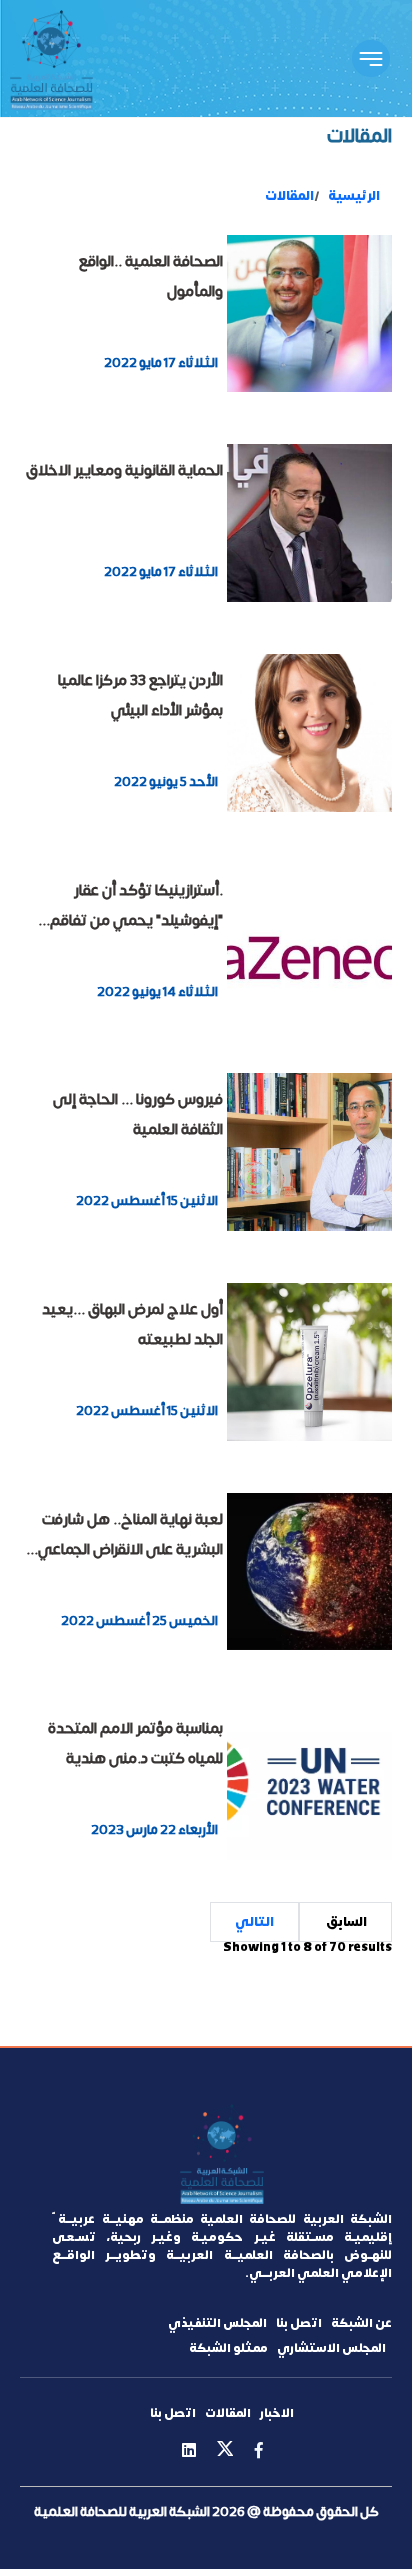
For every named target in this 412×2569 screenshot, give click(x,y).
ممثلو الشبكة (228, 2348)
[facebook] (259, 2451)
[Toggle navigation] (371, 58)
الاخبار (277, 2413)
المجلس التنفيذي (217, 2323)
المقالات (289, 196)
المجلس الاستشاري (331, 2348)
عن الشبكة (361, 2323)
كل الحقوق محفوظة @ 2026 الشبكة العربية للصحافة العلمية (206, 2511)
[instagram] (189, 2451)
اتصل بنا (299, 2323)
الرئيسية (354, 196)
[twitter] (225, 2452)
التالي (254, 1922)
